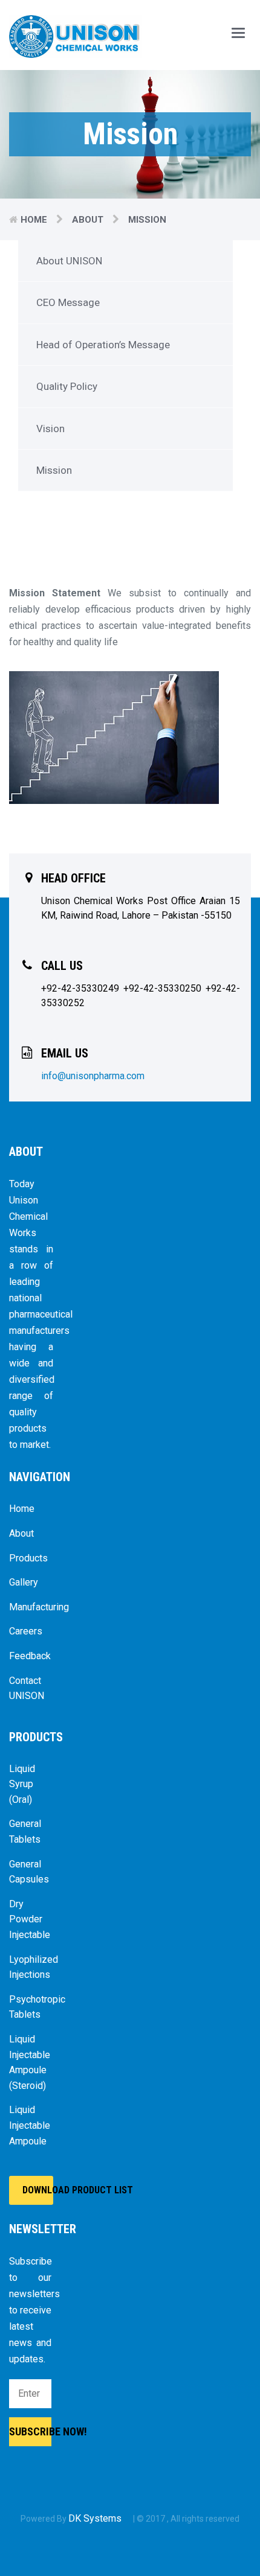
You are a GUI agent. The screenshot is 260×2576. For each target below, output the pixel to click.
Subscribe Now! (30, 2431)
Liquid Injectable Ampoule (30, 2125)
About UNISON (69, 261)
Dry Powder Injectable (30, 1919)
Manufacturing (31, 1607)
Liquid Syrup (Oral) (22, 1784)
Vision (50, 429)
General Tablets (25, 1832)
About (88, 220)
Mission (54, 470)
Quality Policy (67, 386)
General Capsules (29, 1872)
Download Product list (38, 2190)
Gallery (24, 1582)
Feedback (30, 1656)
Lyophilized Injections (31, 1967)
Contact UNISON (27, 1688)
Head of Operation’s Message (103, 345)
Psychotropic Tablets (31, 2007)
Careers (26, 1631)
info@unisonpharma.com (93, 1076)
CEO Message (68, 302)
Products (28, 1558)
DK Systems (96, 2518)
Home (34, 220)
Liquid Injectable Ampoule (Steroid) (30, 2062)
